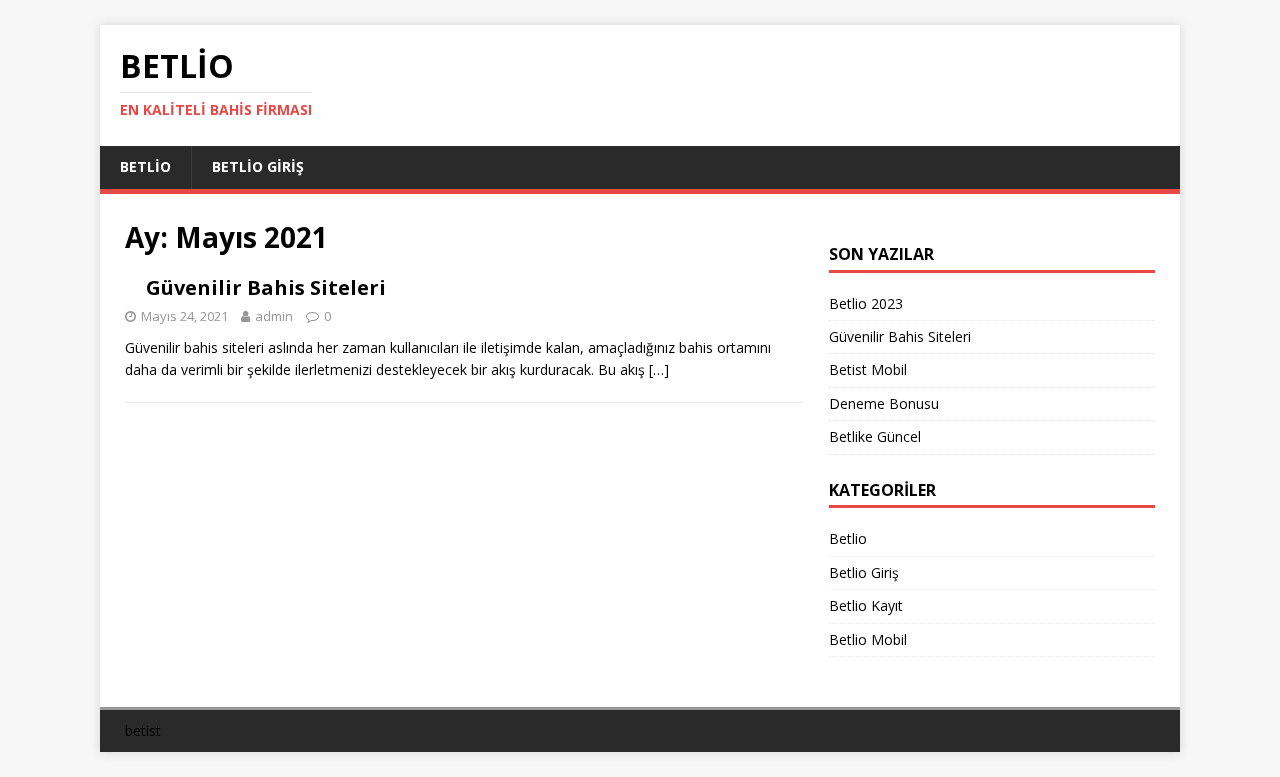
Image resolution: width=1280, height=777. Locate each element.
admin (274, 316)
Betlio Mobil (868, 639)
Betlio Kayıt (866, 605)
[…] (659, 369)
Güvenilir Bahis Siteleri (266, 287)
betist (143, 730)
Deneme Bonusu (884, 403)
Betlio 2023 (866, 303)
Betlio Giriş (258, 166)
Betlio (145, 166)
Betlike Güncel (875, 436)
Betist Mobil (868, 369)
